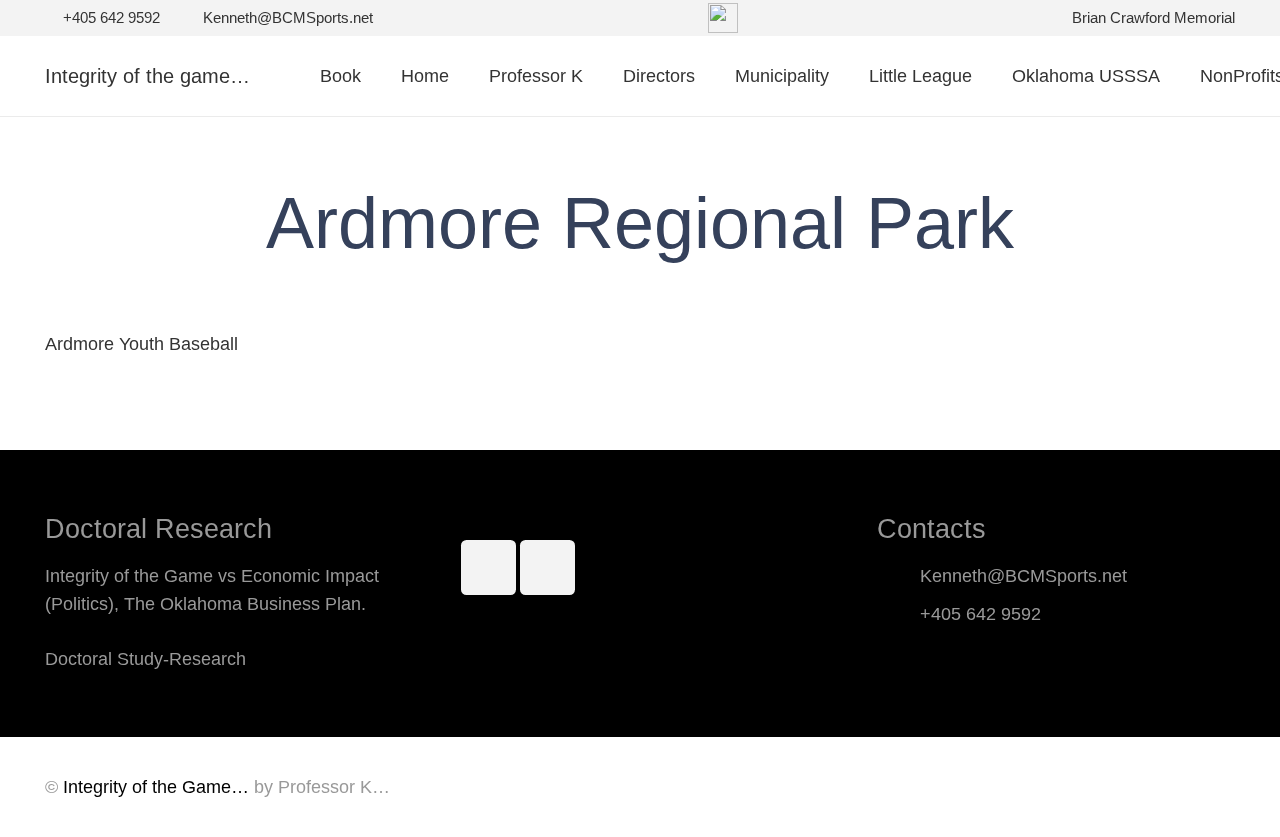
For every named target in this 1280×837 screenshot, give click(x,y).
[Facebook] (488, 567)
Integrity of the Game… (156, 787)
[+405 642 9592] (898, 614)
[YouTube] (547, 567)
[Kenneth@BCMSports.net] (898, 576)
